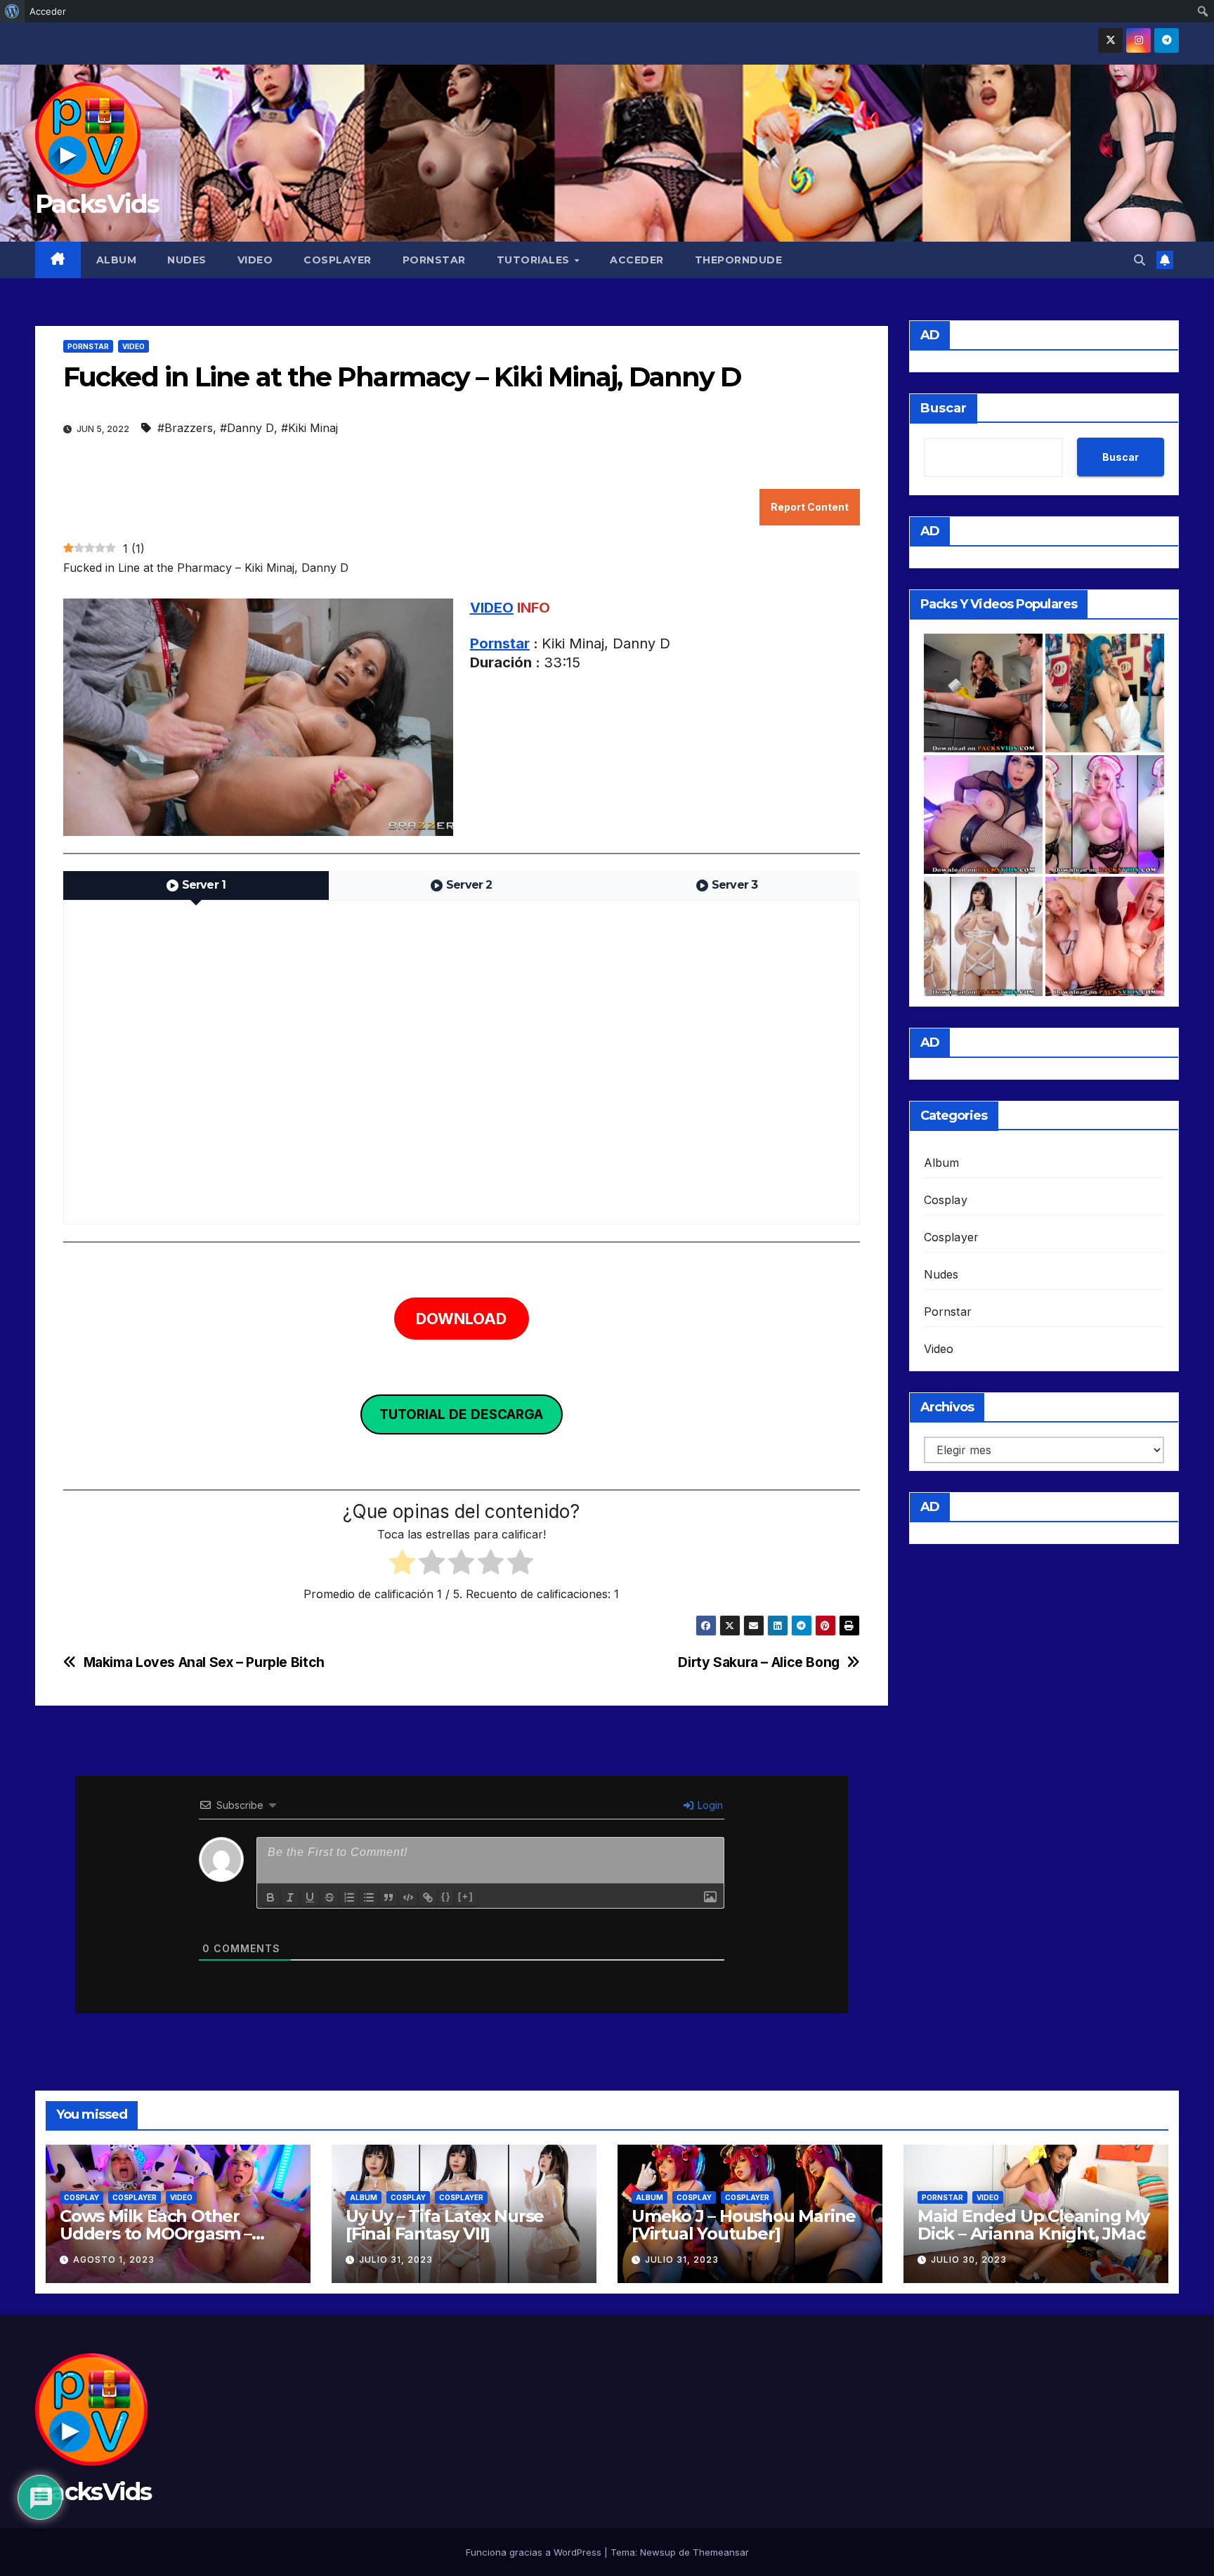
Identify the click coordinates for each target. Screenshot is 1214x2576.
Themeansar (721, 2552)
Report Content (810, 507)
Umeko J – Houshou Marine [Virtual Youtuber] (744, 2225)
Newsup (658, 2552)
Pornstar (434, 260)
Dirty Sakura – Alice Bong (758, 1662)
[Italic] (290, 1897)
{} (446, 1896)
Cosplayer (338, 260)
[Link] (428, 1897)
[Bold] (270, 1897)
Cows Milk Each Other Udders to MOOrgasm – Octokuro (156, 2234)
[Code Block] (408, 1897)
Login (709, 1805)
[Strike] (329, 1897)
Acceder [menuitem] (48, 11)
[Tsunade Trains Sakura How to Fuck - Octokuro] (1105, 936)
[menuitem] (12, 11)
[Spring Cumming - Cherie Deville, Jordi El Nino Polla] (983, 693)
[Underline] (310, 1897)
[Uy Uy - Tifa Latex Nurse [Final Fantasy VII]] (983, 936)
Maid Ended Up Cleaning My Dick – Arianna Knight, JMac (1033, 2225)
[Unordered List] (369, 1897)
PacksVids (97, 204)
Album (117, 260)
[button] (1140, 260)
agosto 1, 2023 (114, 2260)
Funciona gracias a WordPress (535, 2552)
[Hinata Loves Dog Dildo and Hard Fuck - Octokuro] (983, 815)
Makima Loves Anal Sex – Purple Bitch (204, 1662)
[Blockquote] (389, 1897)
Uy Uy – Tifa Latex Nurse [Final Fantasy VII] (445, 2225)
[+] (466, 1896)
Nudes (187, 260)
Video (255, 260)
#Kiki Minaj (309, 428)
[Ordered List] (349, 1897)
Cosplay (946, 1200)
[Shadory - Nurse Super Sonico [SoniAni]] (1105, 815)
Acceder (637, 260)
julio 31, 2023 (396, 2260)
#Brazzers (185, 428)
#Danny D (247, 428)
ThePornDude (739, 260)
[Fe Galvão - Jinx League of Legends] (1105, 693)
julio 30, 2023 (969, 2260)
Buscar (944, 408)
